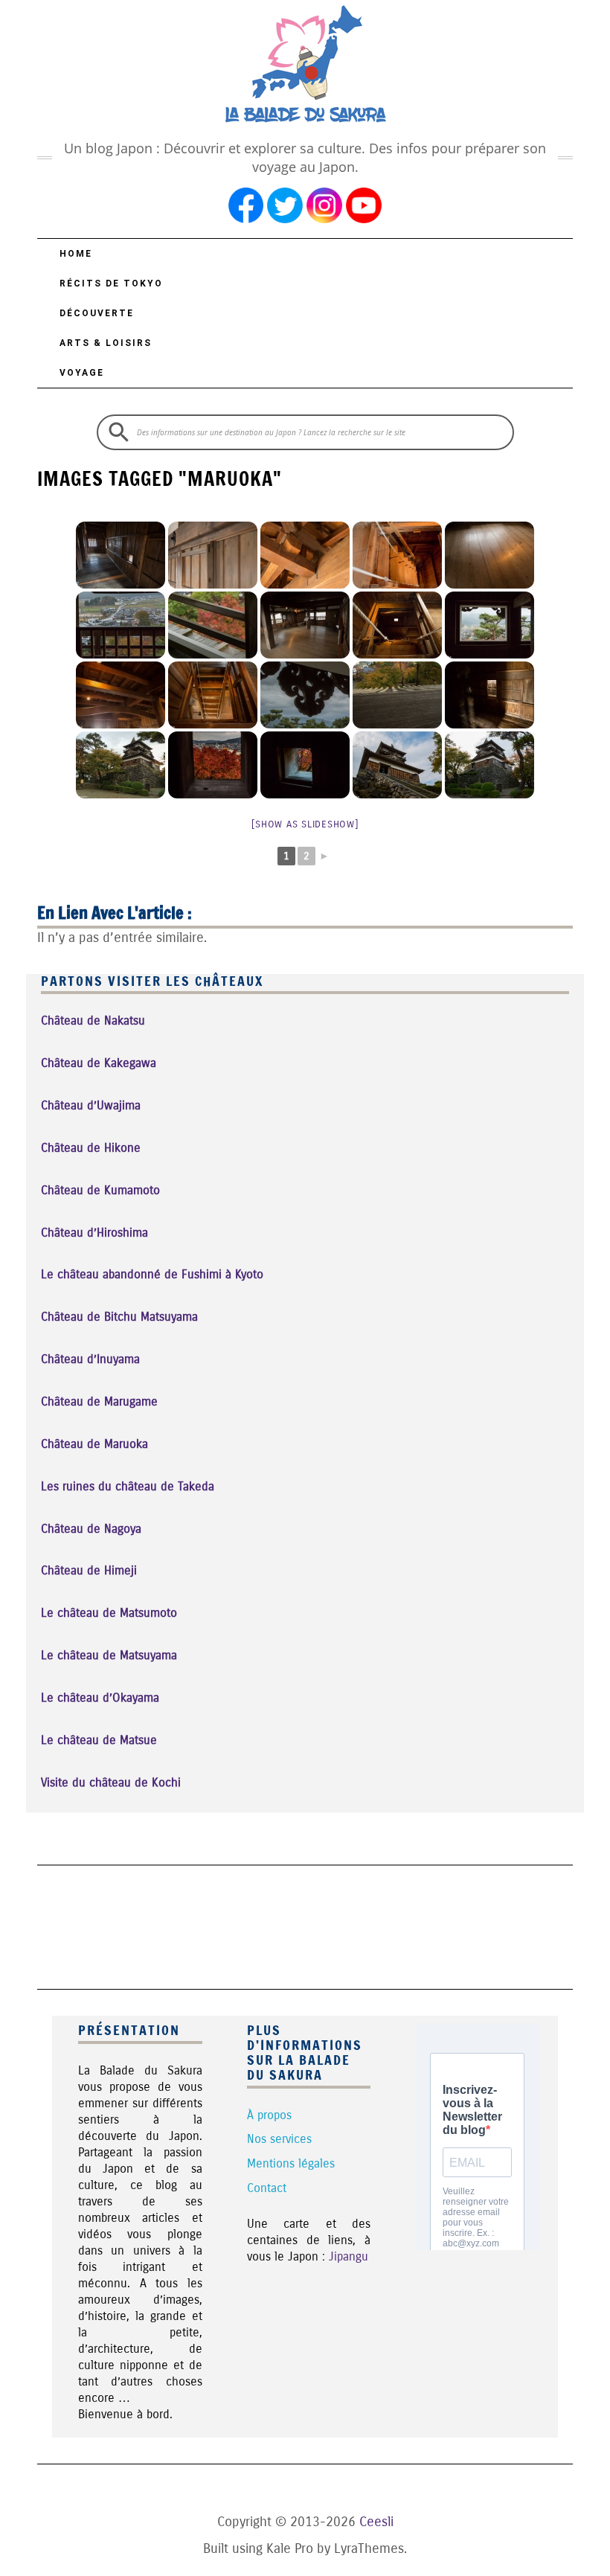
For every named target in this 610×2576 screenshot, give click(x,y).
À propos (269, 2115)
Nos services (279, 2139)
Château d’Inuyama (90, 1359)
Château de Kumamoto (100, 1190)
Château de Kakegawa (99, 1063)
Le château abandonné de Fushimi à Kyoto (152, 1274)
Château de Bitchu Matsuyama (119, 1317)
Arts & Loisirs (106, 343)
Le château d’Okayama (100, 1698)
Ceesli (376, 2522)
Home (76, 254)
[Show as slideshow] (305, 824)
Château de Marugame (99, 1401)
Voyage (82, 373)
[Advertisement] (308, 1925)
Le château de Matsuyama (109, 1655)
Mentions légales (291, 2163)
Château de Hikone (91, 1148)
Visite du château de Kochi (111, 1782)
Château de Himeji (89, 1570)
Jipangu (349, 2256)
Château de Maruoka (94, 1444)
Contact (267, 2188)
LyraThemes (369, 2548)
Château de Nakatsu (93, 1021)
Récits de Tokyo (111, 283)
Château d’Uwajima (91, 1105)
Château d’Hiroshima (94, 1233)
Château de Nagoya (91, 1529)
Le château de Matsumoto (109, 1613)
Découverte (97, 313)
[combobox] (305, 432)
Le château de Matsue (99, 1740)
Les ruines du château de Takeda (128, 1486)
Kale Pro (290, 2548)
